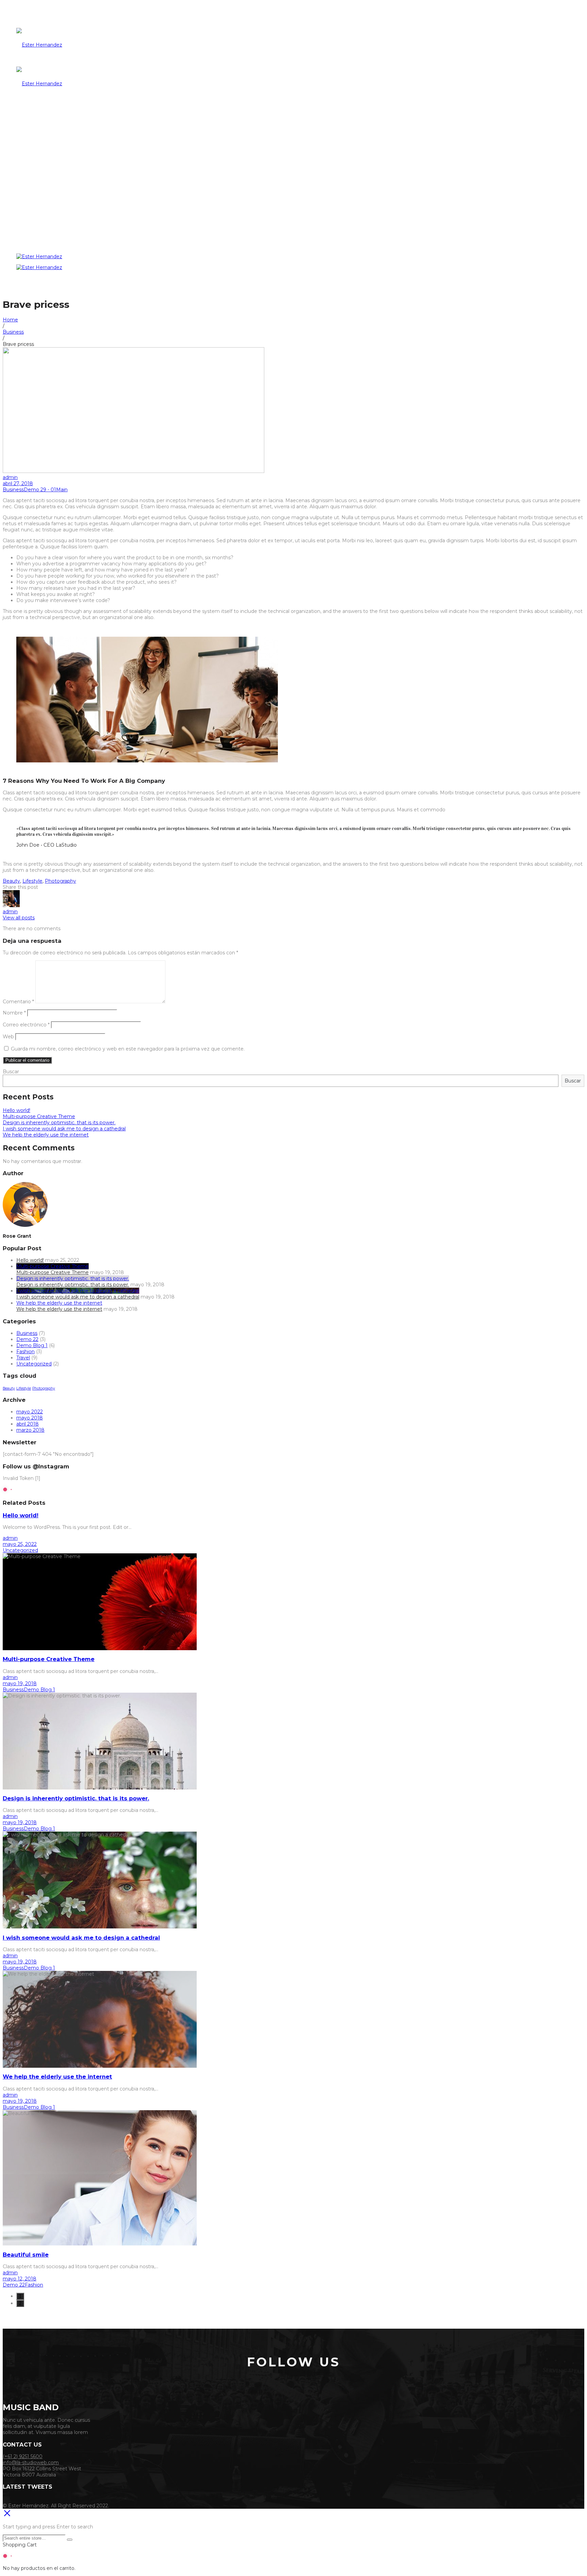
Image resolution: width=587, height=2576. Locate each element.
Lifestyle (32, 881)
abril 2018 (28, 1424)
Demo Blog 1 (32, 1345)
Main (62, 490)
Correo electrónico (26, 1025)
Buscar (11, 1072)
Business (13, 332)
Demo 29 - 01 (40, 490)
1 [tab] (20, 2296)
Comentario (18, 1002)
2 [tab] (20, 2303)
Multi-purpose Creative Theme (39, 1116)
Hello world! (16, 1110)
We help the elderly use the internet (46, 1135)
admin (10, 477)
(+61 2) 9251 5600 (23, 2456)
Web (8, 1037)
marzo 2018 (30, 1430)
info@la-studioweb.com (31, 2463)
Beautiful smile (26, 2255)
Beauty (11, 881)
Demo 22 (27, 1339)
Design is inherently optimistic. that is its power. (59, 1123)
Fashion (25, 1352)
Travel (23, 1358)
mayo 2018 (30, 1418)
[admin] (11, 905)
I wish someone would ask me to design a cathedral (64, 1129)
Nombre (14, 1013)
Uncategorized (34, 1364)
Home (10, 320)
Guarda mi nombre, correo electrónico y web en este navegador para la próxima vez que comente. (128, 1049)
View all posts (19, 918)
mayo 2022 (30, 1412)
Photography (60, 881)
